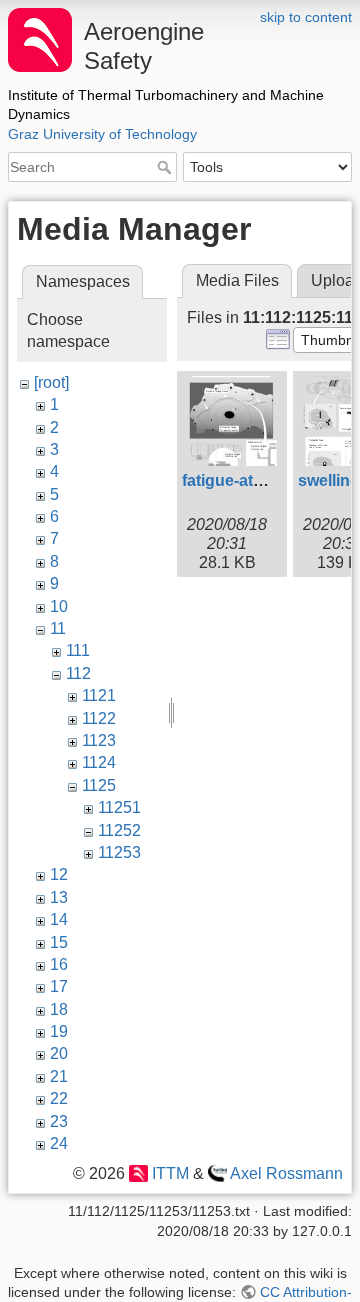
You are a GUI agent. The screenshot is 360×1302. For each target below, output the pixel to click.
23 (59, 1121)
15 (59, 942)
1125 (99, 785)
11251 (119, 807)
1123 (99, 740)
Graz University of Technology (102, 134)
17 (59, 986)
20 (59, 1053)
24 (59, 1143)
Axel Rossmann (286, 1173)
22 (59, 1098)
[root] (51, 382)
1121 (99, 695)
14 (59, 919)
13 (59, 897)
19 (59, 1031)
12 (59, 874)
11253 (119, 852)
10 (59, 606)
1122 (99, 718)
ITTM (170, 1173)
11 (58, 628)
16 (59, 964)
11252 (119, 830)
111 (78, 650)
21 (59, 1076)
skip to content (306, 17)
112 (78, 673)
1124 (99, 762)
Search (166, 167)
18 (59, 1009)
